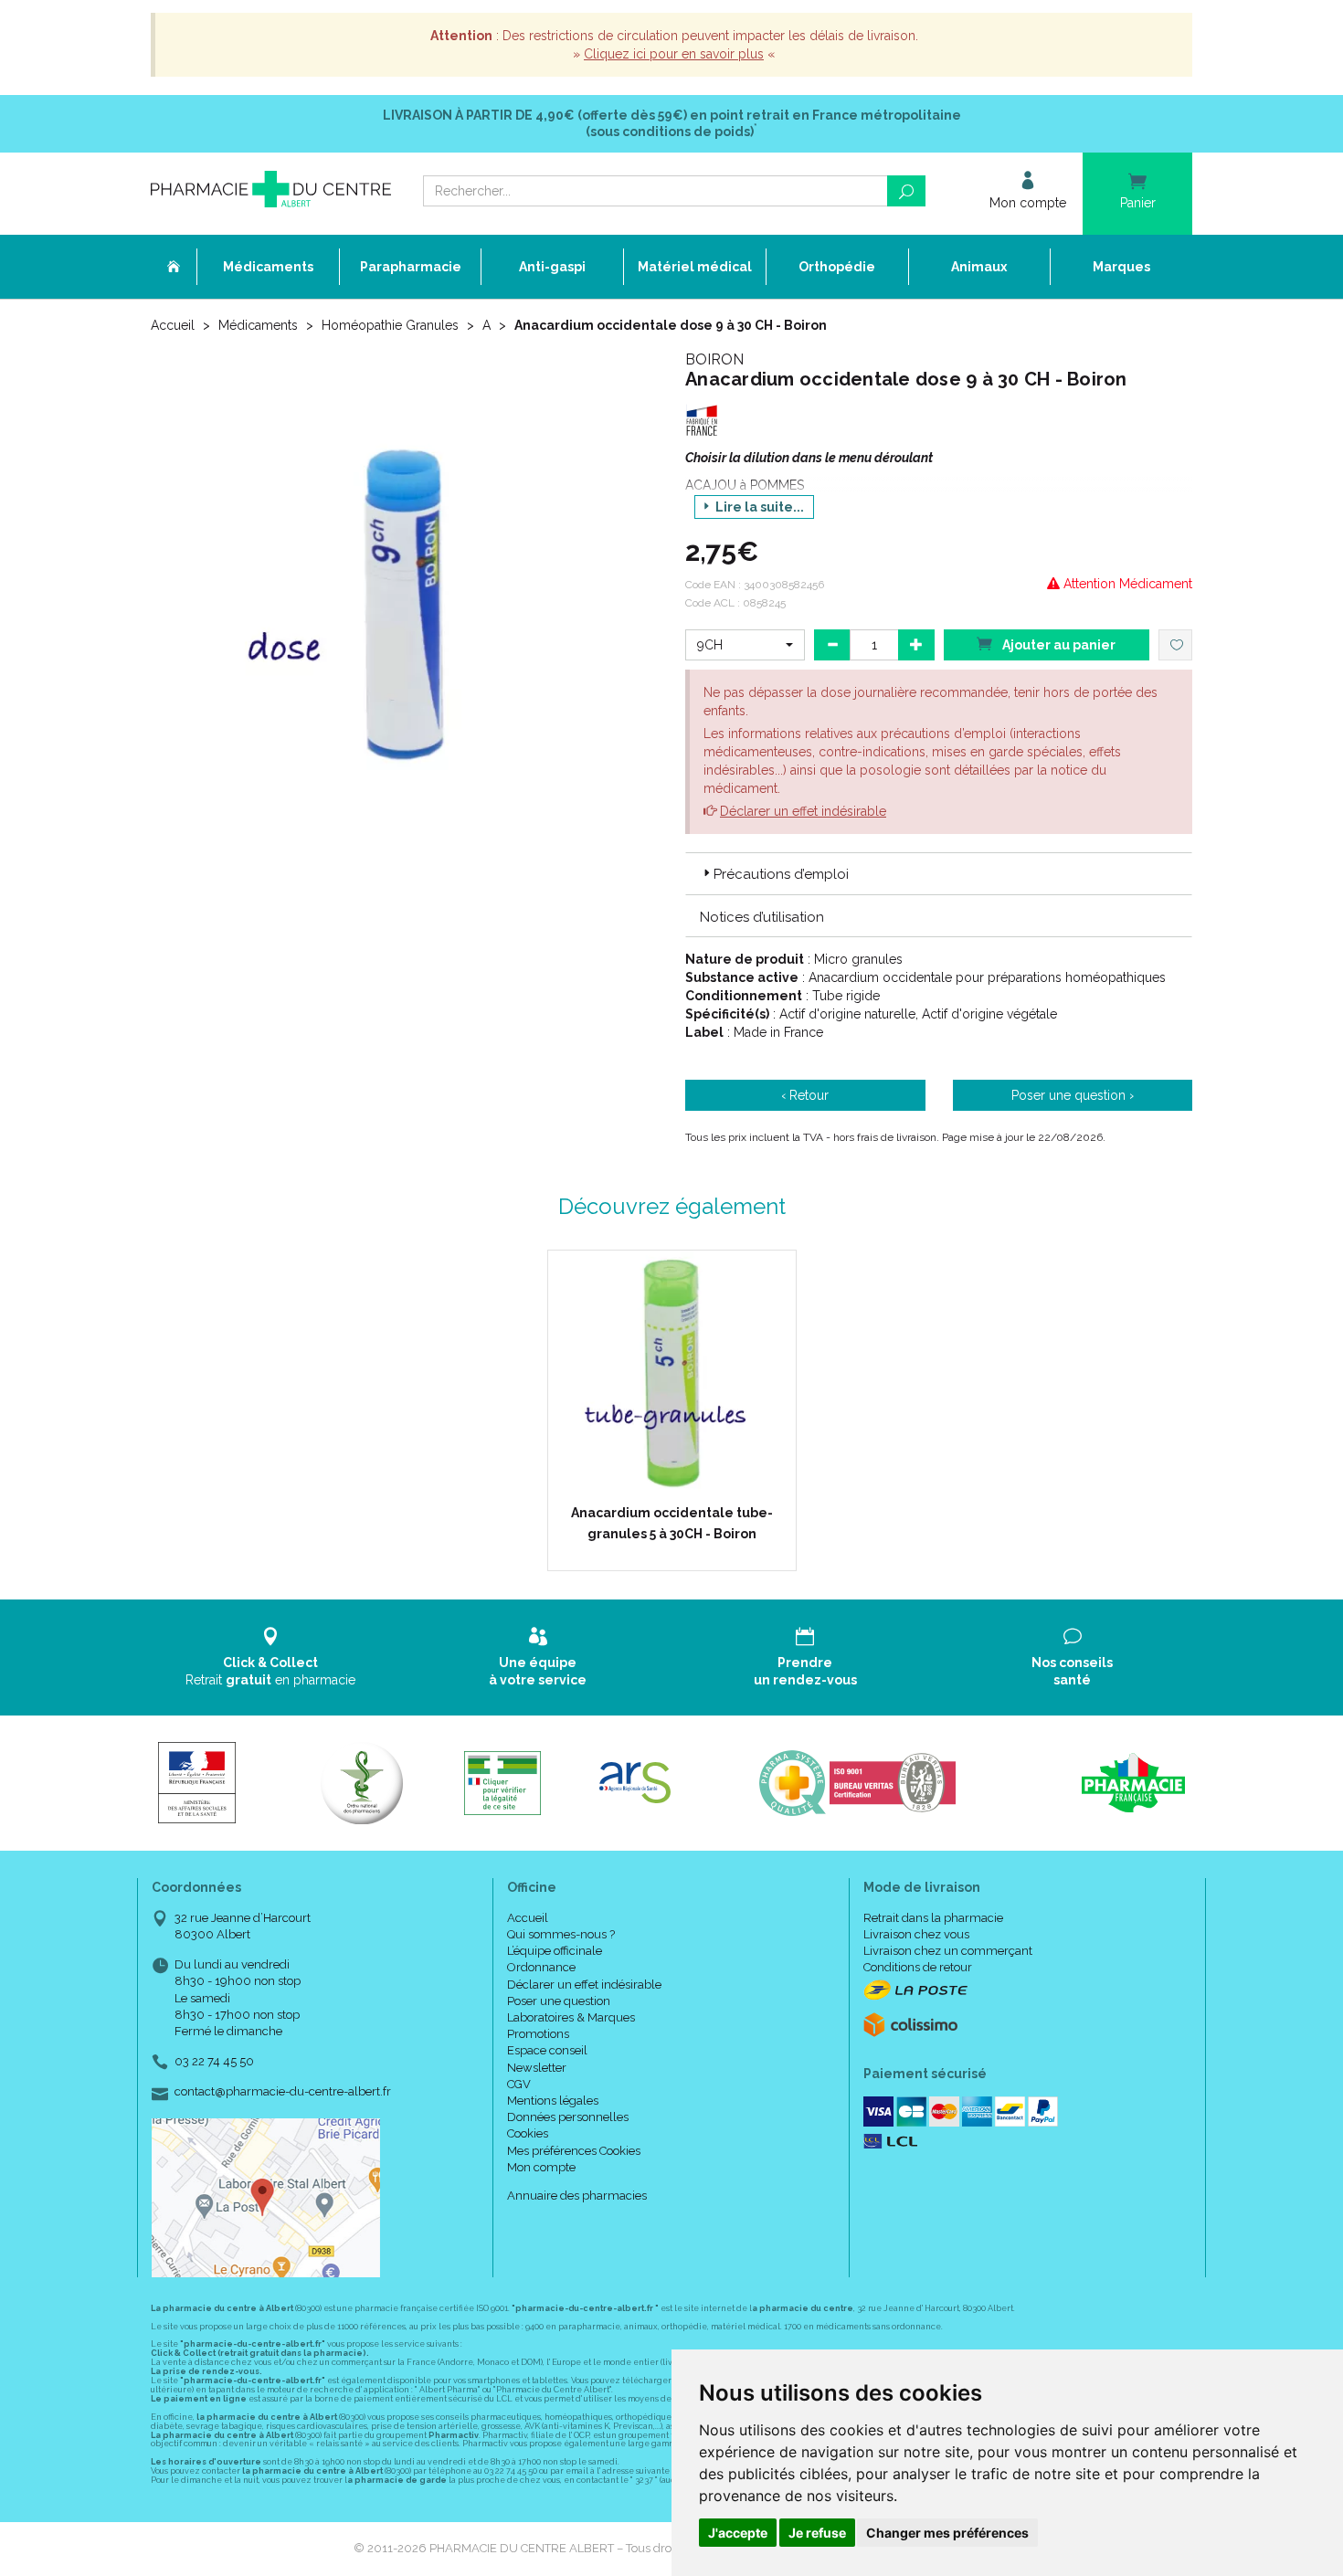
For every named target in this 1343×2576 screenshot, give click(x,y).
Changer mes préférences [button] (947, 2533)
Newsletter (537, 2068)
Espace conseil (547, 2050)
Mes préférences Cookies (574, 2151)
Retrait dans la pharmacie (933, 1918)
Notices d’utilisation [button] (762, 917)
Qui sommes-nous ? (561, 1934)
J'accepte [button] (738, 2533)
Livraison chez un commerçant (948, 1951)
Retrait (270, 1671)
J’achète (683, 1480)
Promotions (538, 2034)
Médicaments (258, 325)
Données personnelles (568, 2117)
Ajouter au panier (1057, 645)
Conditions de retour (918, 1967)
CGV (519, 2084)
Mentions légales (553, 2101)
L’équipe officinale (555, 1951)
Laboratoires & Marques (571, 2017)
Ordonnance (541, 1967)
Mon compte (541, 2167)
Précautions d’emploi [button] (781, 874)
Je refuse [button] (817, 2533)
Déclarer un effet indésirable (803, 811)
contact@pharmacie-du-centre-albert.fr (283, 2092)
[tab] (939, 873)
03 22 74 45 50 (214, 2061)
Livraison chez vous (916, 1934)
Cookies (528, 2133)
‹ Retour (805, 1095)
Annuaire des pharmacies (577, 2196)
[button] (745, 645)
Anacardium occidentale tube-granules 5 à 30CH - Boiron (672, 1523)
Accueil (173, 325)
